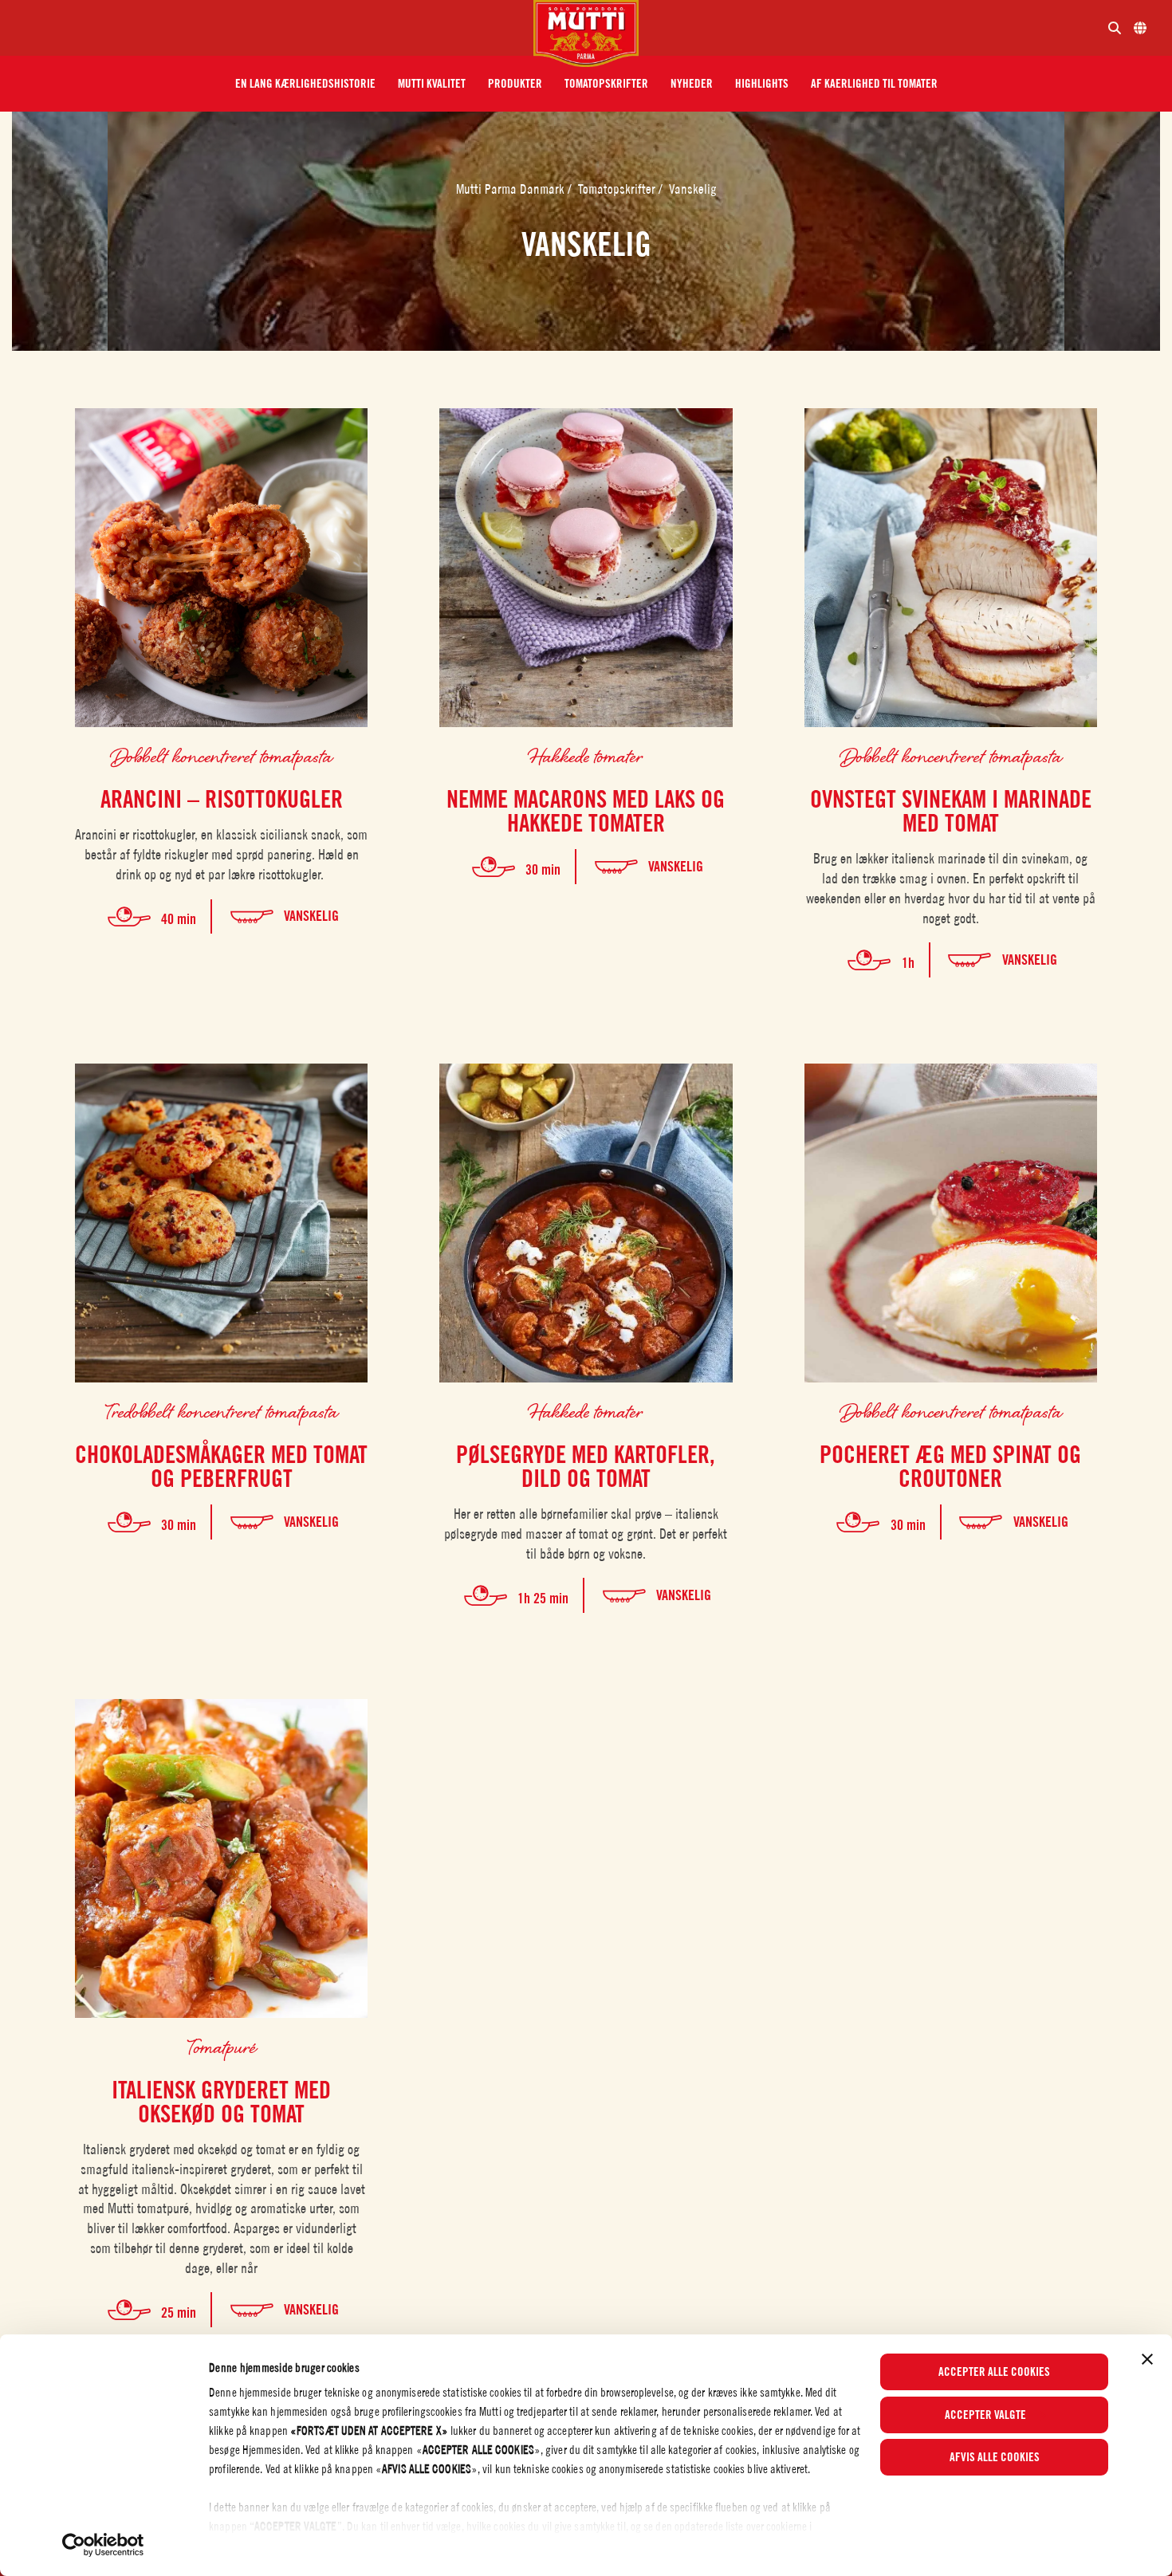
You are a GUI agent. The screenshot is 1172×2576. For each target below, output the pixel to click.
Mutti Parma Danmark (512, 189)
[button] (305, 84)
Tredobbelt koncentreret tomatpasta (221, 1411)
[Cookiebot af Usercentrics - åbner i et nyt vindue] (103, 2545)
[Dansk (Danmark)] (1140, 28)
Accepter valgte (985, 2415)
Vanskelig (693, 189)
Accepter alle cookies (994, 2372)
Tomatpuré (222, 2046)
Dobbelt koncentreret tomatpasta (221, 755)
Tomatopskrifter (618, 189)
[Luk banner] (1147, 2359)
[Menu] (273, 28)
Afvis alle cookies (995, 2457)
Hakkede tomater (586, 755)
